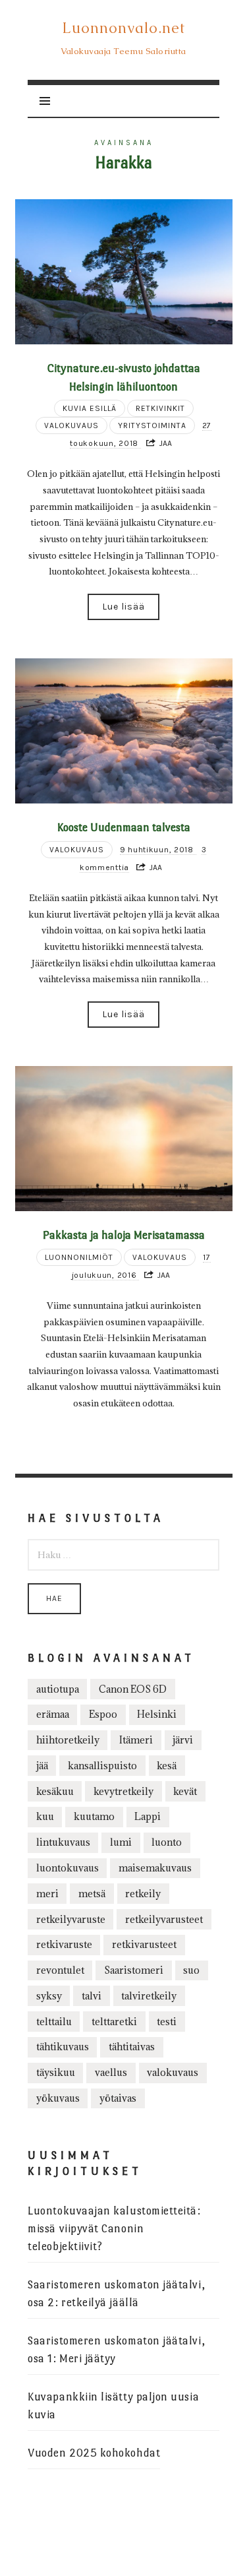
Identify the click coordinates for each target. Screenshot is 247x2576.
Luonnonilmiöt (79, 1257)
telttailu (54, 2022)
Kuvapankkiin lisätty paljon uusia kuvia (113, 2406)
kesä (167, 1766)
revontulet (60, 1970)
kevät (185, 1791)
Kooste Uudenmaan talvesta (124, 827)
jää (42, 1766)
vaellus (111, 2072)
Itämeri (136, 1740)
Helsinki (157, 1714)
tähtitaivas (132, 2047)
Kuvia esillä (90, 408)
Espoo (103, 1714)
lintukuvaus (63, 1842)
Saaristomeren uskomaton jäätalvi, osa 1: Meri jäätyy (116, 2350)
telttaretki (114, 2022)
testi (167, 2022)
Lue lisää (123, 607)
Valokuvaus (71, 425)
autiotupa (58, 1689)
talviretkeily (149, 1996)
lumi (121, 1842)
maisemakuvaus (155, 1868)
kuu (45, 1816)
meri (47, 1894)
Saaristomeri (134, 1970)
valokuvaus (173, 2072)
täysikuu (56, 2072)
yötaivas (118, 2098)
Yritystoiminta (152, 425)
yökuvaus (58, 2098)
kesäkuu (55, 1791)
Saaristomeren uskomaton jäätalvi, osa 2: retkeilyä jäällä (116, 2294)
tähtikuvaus (63, 2047)
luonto (167, 1842)
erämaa (53, 1714)
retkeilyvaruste (71, 1919)
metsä (92, 1894)
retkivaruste (64, 1944)
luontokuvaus (68, 1868)
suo (191, 1970)
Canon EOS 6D (133, 1689)
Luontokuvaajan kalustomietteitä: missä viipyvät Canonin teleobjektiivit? (114, 2229)
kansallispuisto (102, 1766)
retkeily (143, 1894)
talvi (92, 1996)
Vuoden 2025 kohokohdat (94, 2453)
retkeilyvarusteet (164, 1919)
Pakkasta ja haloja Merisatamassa (124, 1235)
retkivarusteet (144, 1944)
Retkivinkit (160, 408)
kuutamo (94, 1816)
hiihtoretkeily (68, 1740)
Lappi (148, 1816)
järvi (183, 1740)
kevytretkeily (123, 1791)
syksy (49, 1996)
